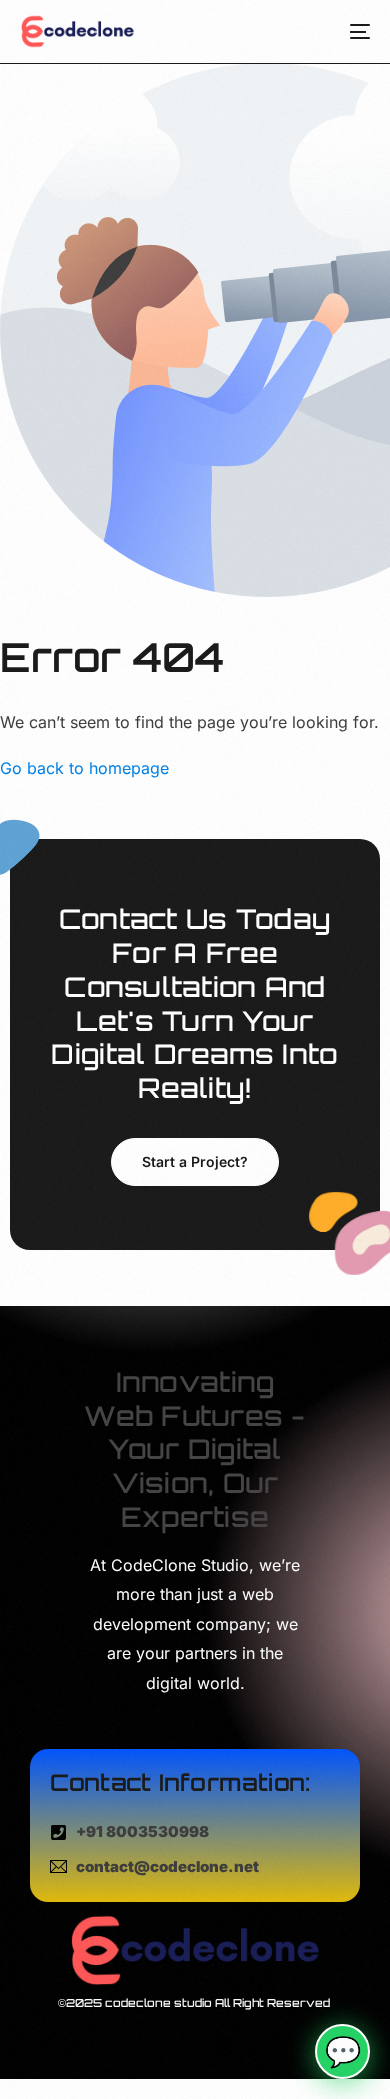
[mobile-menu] (352, 31)
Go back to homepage (84, 768)
